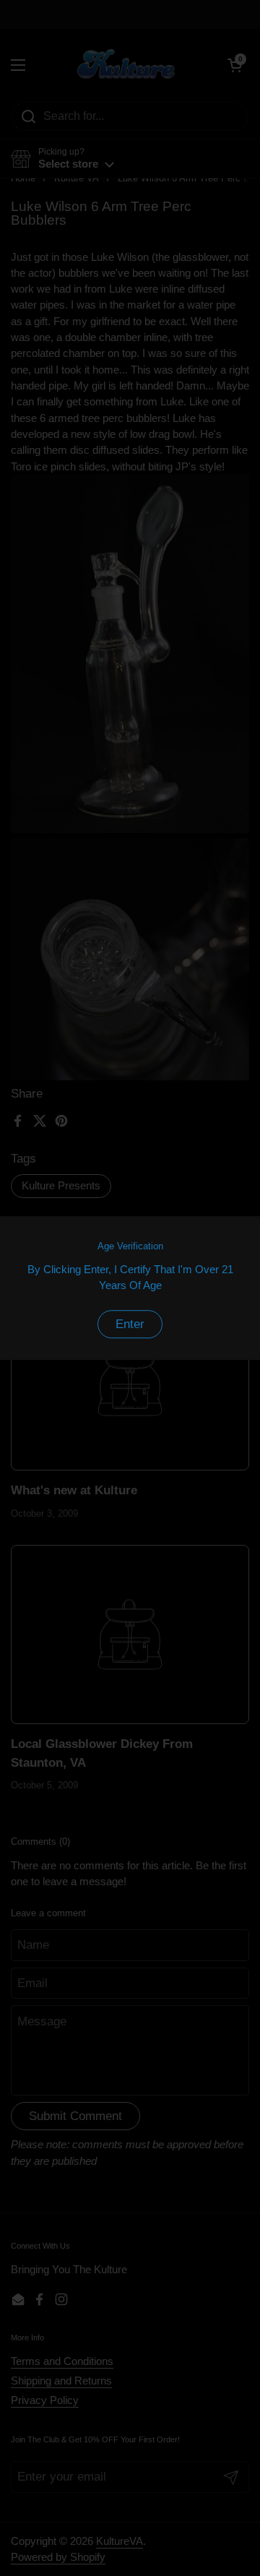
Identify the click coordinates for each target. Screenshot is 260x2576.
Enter (130, 1324)
